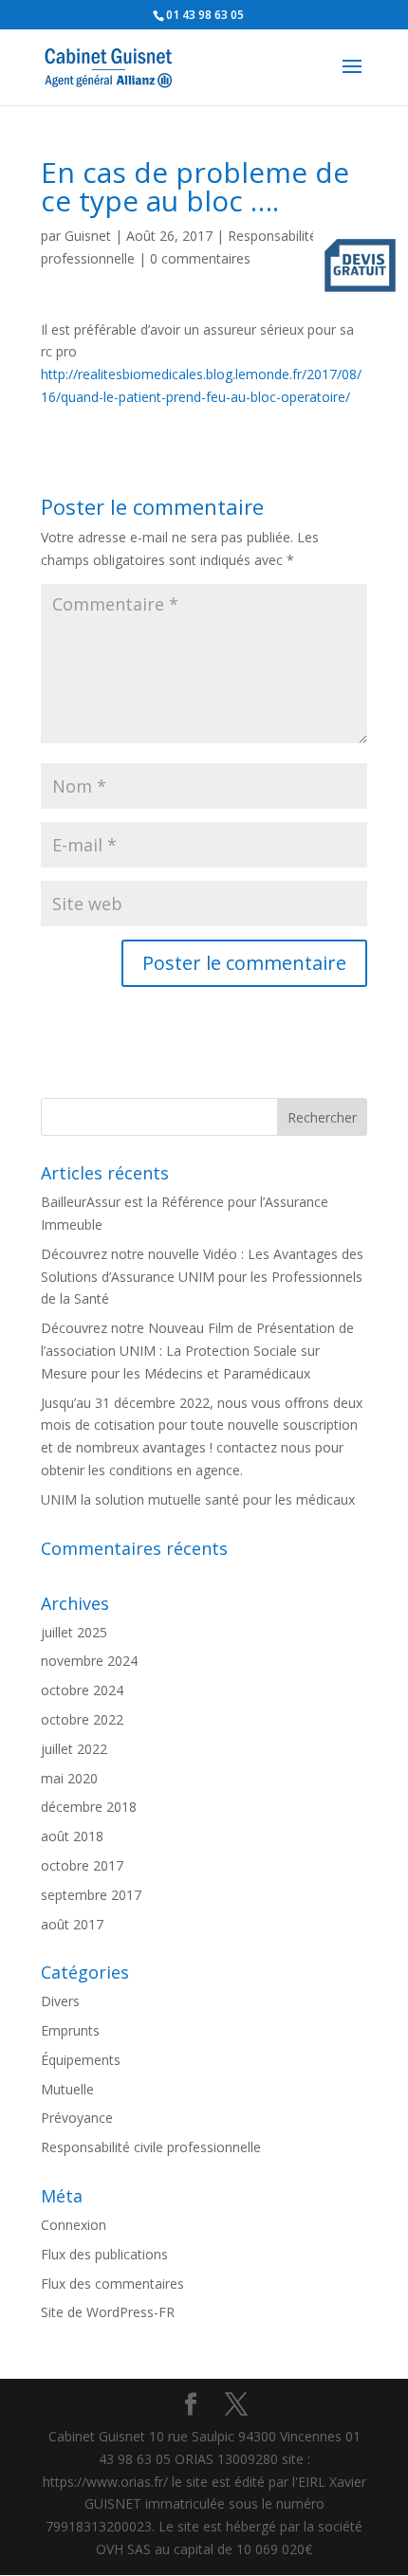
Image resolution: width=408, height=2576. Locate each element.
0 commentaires (200, 258)
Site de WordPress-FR (108, 2312)
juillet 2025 (74, 1632)
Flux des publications (104, 2254)
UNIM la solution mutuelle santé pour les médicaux (198, 1499)
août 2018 (72, 1836)
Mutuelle (67, 2089)
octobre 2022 (82, 1719)
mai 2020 (69, 1778)
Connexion (74, 2225)
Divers (60, 2001)
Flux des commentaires (112, 2284)
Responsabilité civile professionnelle (151, 2147)
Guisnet (88, 236)
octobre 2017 (82, 1865)
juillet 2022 (74, 1749)
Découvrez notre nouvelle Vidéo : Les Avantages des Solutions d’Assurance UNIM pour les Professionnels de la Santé (202, 1277)
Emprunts (70, 2030)
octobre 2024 (82, 1690)
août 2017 (72, 1924)
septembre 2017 (91, 1895)
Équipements (81, 2060)
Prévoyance (77, 2118)
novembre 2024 (89, 1661)
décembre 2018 (89, 1807)
